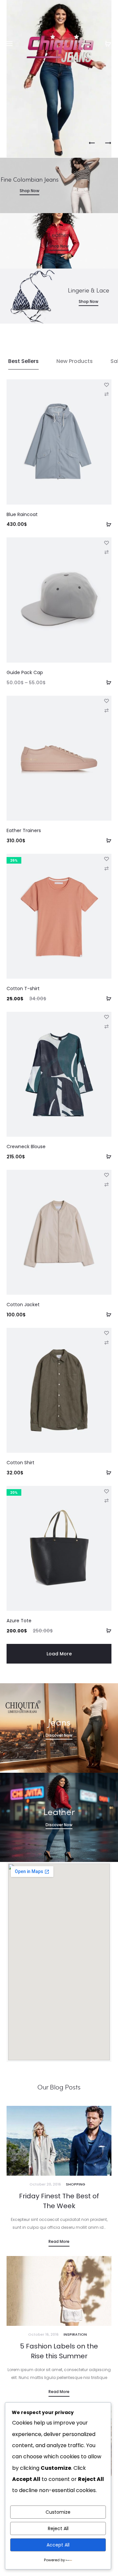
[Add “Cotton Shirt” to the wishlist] (107, 1333)
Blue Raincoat (22, 514)
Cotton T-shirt (23, 988)
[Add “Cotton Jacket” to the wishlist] (107, 1175)
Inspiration (75, 2334)
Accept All (58, 2545)
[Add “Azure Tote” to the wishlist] (107, 1491)
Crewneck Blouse (26, 1147)
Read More (59, 2241)
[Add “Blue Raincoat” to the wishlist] (107, 384)
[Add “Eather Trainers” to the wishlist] (107, 701)
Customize (58, 2512)
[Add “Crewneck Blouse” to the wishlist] (107, 1017)
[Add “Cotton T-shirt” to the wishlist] (107, 859)
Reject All (58, 2528)
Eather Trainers (24, 830)
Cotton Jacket (23, 1305)
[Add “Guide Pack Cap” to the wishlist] (107, 542)
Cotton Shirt (20, 1463)
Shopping (76, 2184)
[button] (107, 524)
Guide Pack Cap (25, 672)
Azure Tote (19, 1621)
